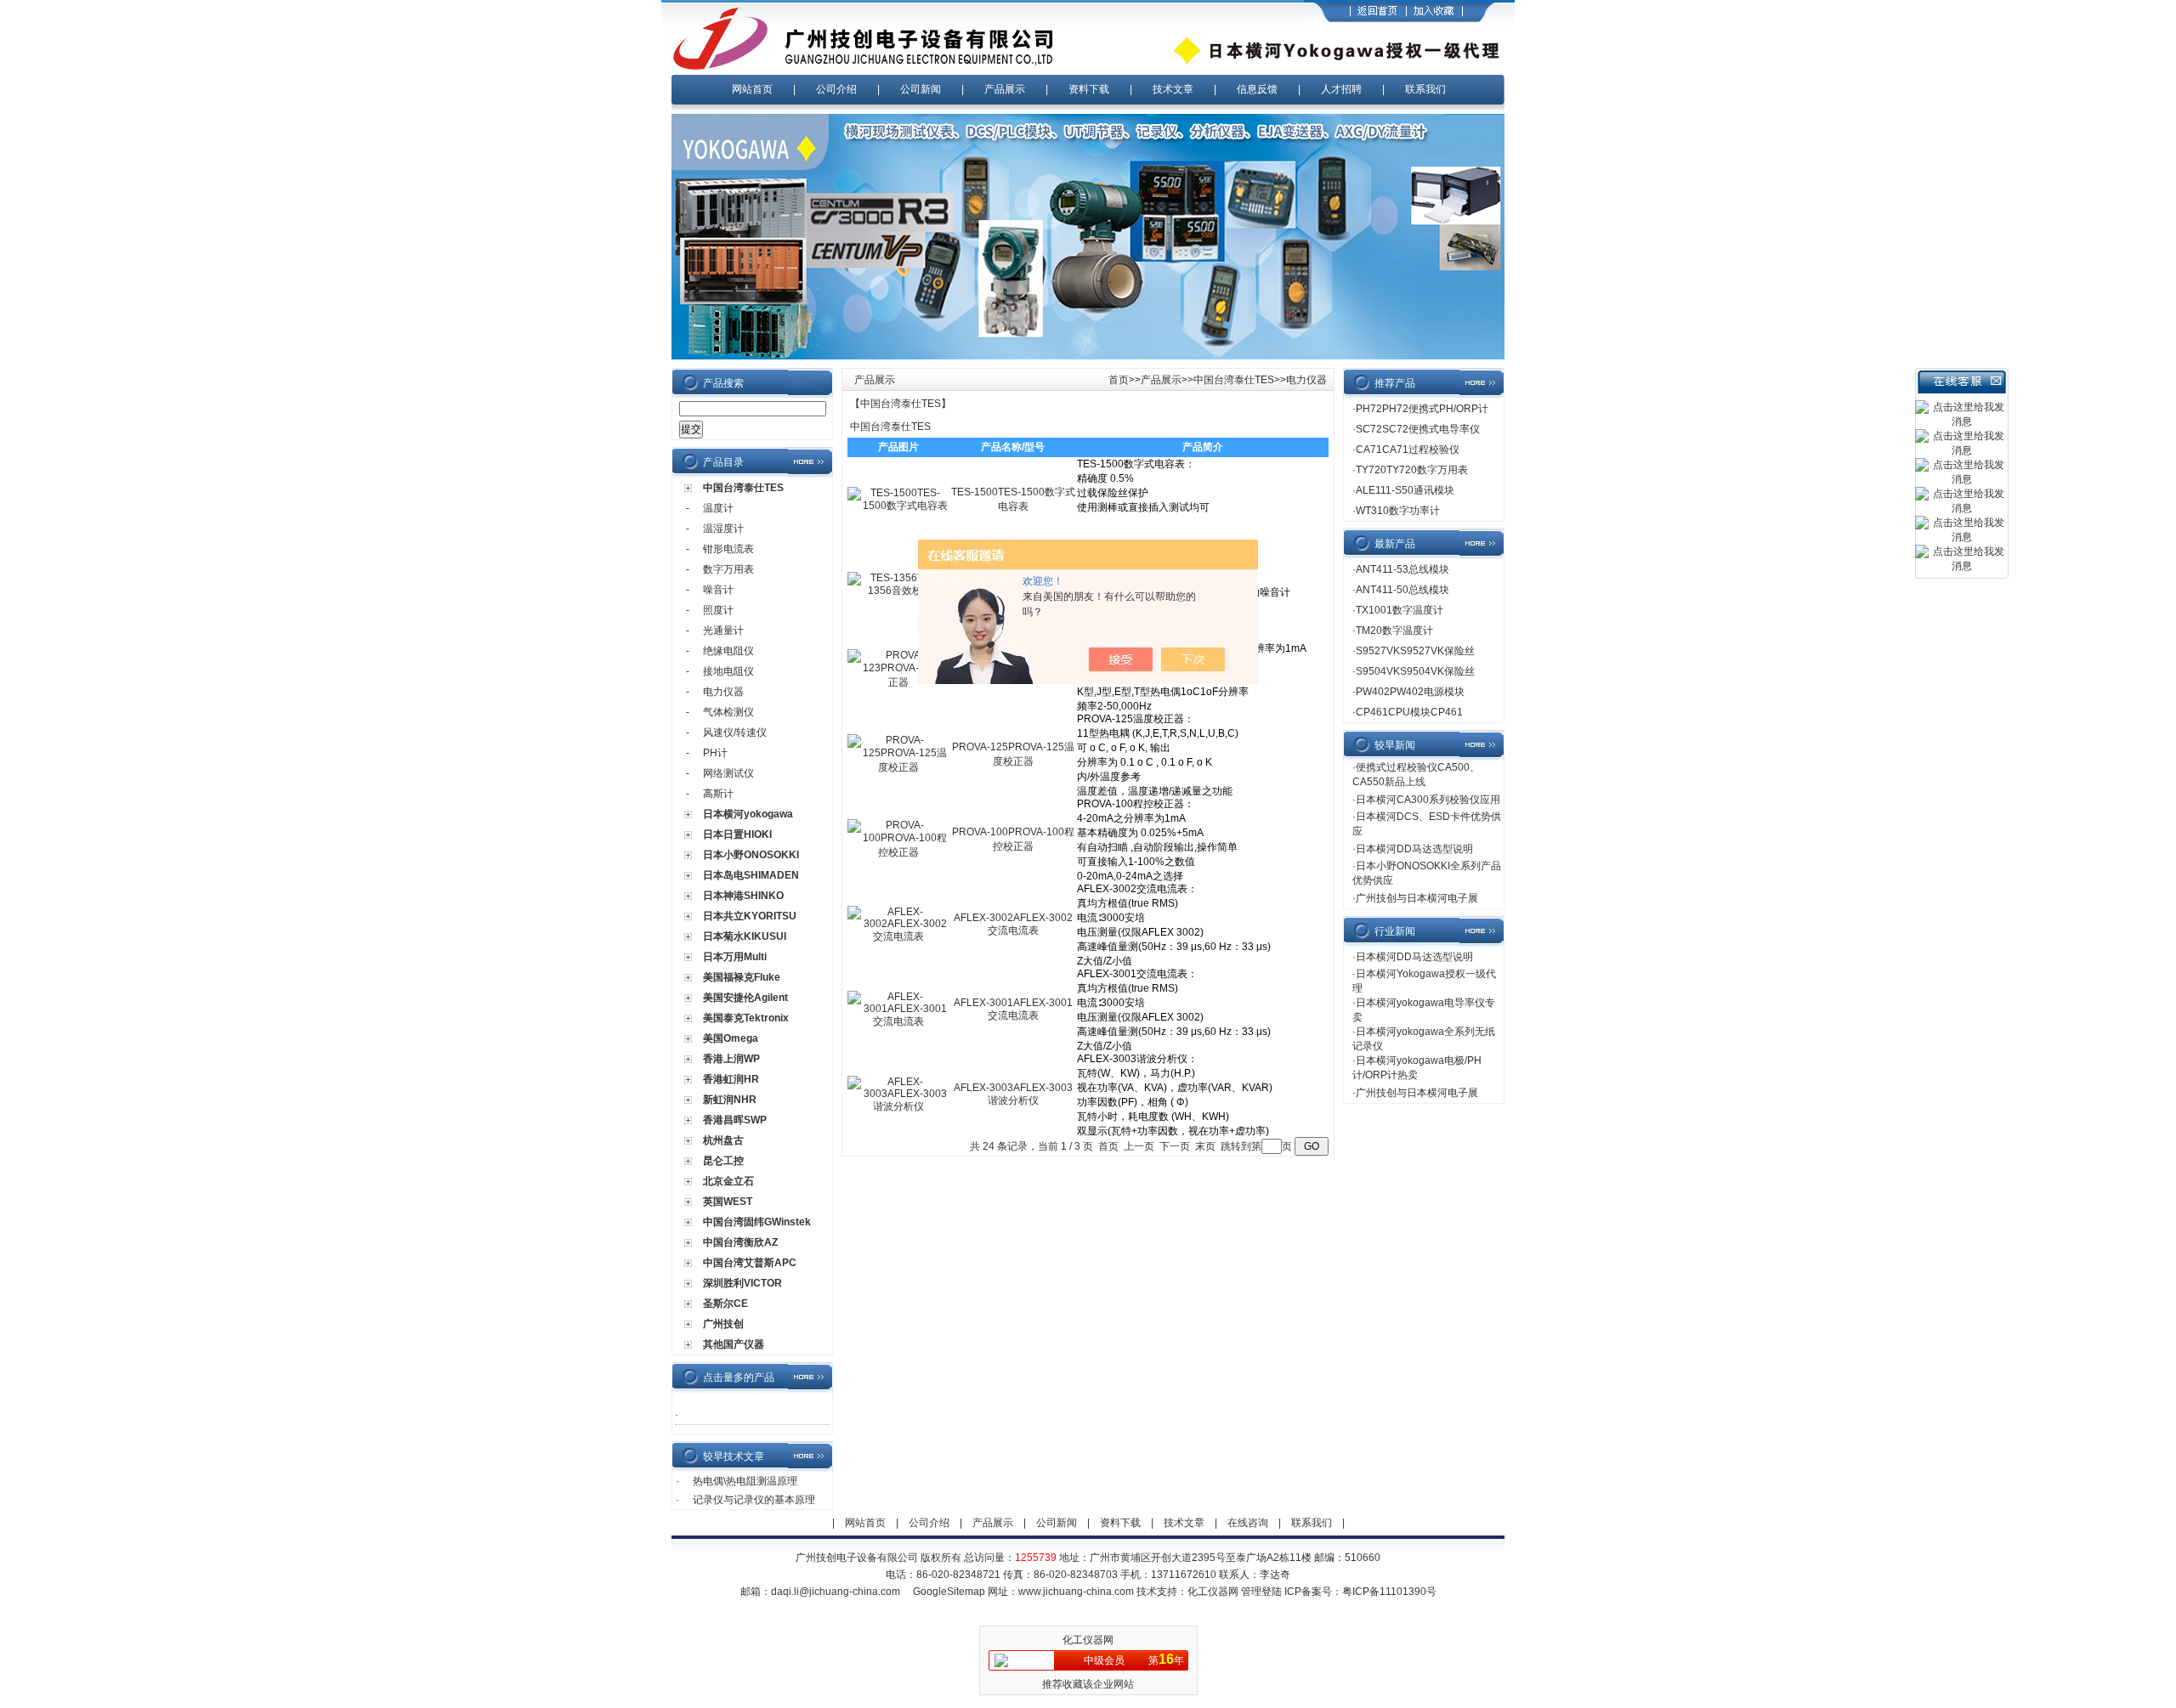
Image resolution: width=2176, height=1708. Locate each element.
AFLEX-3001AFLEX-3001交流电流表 (1013, 1009)
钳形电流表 (728, 549)
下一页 (1175, 1146)
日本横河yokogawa (748, 814)
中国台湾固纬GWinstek (757, 1222)
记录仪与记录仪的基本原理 (754, 1500)
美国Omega (731, 1038)
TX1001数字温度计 (1400, 610)
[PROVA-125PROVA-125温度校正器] (898, 767)
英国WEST (728, 1202)
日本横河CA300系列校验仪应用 (1428, 800)
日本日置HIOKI (737, 834)
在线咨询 (1248, 1523)
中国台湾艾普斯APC (750, 1263)
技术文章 (1173, 89)
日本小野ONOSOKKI (751, 855)
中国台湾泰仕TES (743, 488)
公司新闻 (921, 89)
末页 (1205, 1146)
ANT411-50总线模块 (1402, 590)
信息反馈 (1257, 89)
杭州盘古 (723, 1140)
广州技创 (723, 1324)
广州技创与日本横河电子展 (1417, 898)
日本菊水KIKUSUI (745, 936)
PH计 (715, 753)
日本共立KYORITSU (750, 916)
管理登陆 (1261, 1592)
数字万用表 (728, 569)
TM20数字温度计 (1394, 631)
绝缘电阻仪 (728, 651)
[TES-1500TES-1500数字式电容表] (898, 506)
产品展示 (1005, 89)
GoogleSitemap (949, 1592)
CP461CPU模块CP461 (1409, 712)
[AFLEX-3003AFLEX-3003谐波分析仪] (898, 1106)
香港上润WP (731, 1059)
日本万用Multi (735, 957)
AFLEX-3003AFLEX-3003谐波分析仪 (1013, 1094)
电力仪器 (723, 692)
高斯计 (718, 794)
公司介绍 (836, 89)
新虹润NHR (730, 1100)
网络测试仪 (728, 773)
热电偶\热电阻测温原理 (745, 1481)
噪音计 (718, 590)
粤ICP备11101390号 (1389, 1592)
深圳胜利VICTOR (742, 1283)
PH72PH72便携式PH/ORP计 (1422, 409)
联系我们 (1425, 89)
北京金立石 (728, 1181)
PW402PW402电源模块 (1410, 692)
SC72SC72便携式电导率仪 (1418, 429)
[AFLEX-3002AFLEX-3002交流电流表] (898, 936)
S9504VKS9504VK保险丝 (1415, 671)
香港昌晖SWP (735, 1120)
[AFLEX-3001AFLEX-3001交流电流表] (898, 1021)
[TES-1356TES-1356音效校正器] (898, 591)
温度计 (718, 508)
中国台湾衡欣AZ (740, 1242)
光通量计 (723, 631)
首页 (1119, 380)
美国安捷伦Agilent (745, 998)
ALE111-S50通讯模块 (1405, 490)
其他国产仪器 (734, 1344)
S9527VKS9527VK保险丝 (1415, 651)
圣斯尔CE (725, 1304)
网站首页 (752, 89)
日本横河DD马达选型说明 (1414, 849)
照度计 (718, 610)
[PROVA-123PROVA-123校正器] (898, 682)
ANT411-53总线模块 (1402, 569)
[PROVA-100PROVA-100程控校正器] (898, 852)
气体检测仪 (728, 712)
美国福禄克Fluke (742, 977)
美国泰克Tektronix (746, 1018)
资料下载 (1089, 89)
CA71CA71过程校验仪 (1408, 450)
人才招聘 (1341, 89)
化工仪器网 (1213, 1592)
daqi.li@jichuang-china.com (836, 1592)
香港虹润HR (731, 1079)
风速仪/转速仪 (735, 732)
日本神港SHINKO (743, 896)
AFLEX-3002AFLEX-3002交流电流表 (1013, 924)
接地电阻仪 (728, 671)
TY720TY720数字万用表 (1412, 470)
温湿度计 (723, 529)
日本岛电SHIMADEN (751, 875)
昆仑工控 (723, 1161)
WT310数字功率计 (1398, 511)
